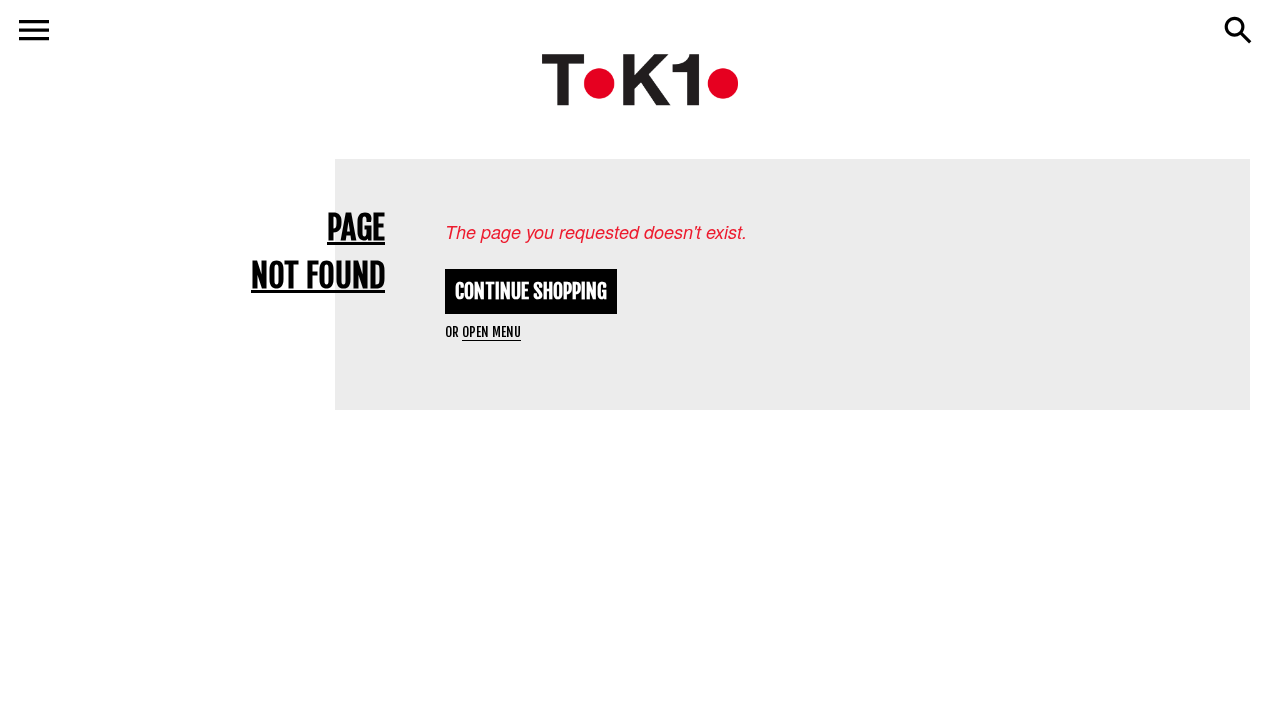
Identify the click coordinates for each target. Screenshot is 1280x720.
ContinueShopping (531, 291)
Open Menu (491, 332)
